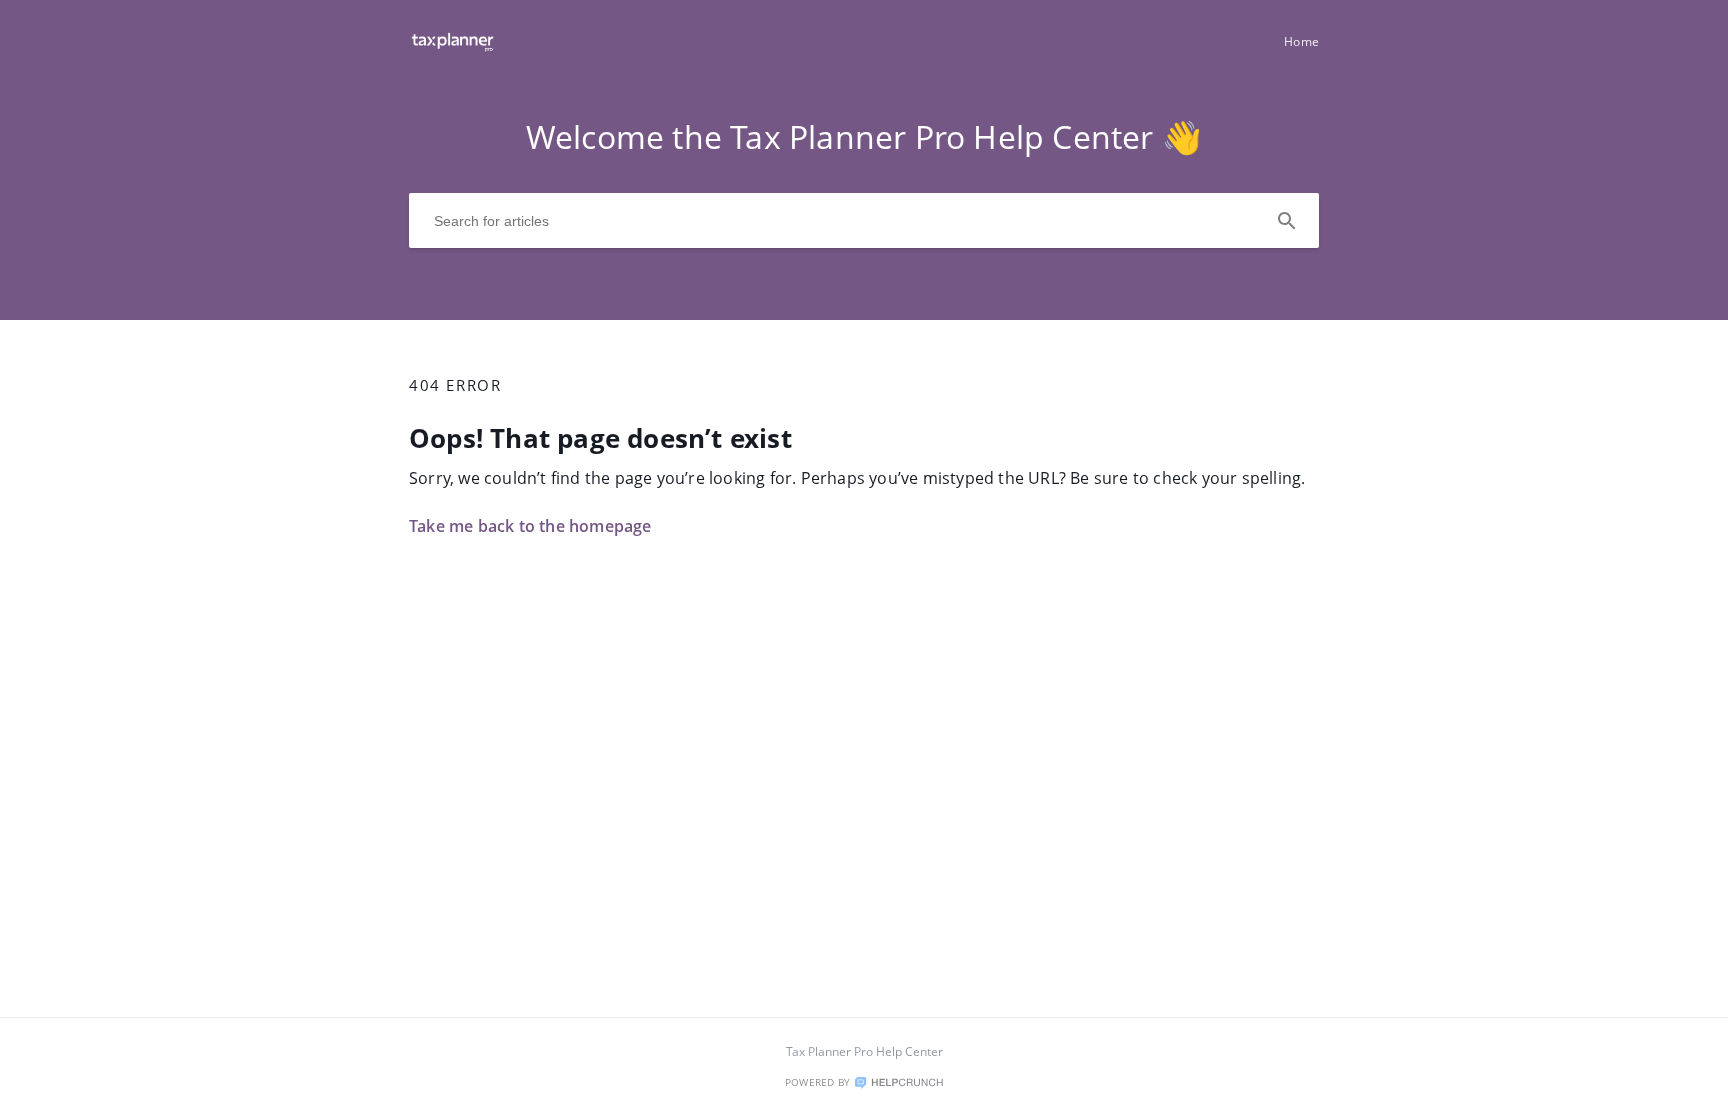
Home (1301, 41)
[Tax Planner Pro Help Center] (452, 51)
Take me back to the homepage (530, 526)
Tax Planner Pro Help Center (864, 1051)
